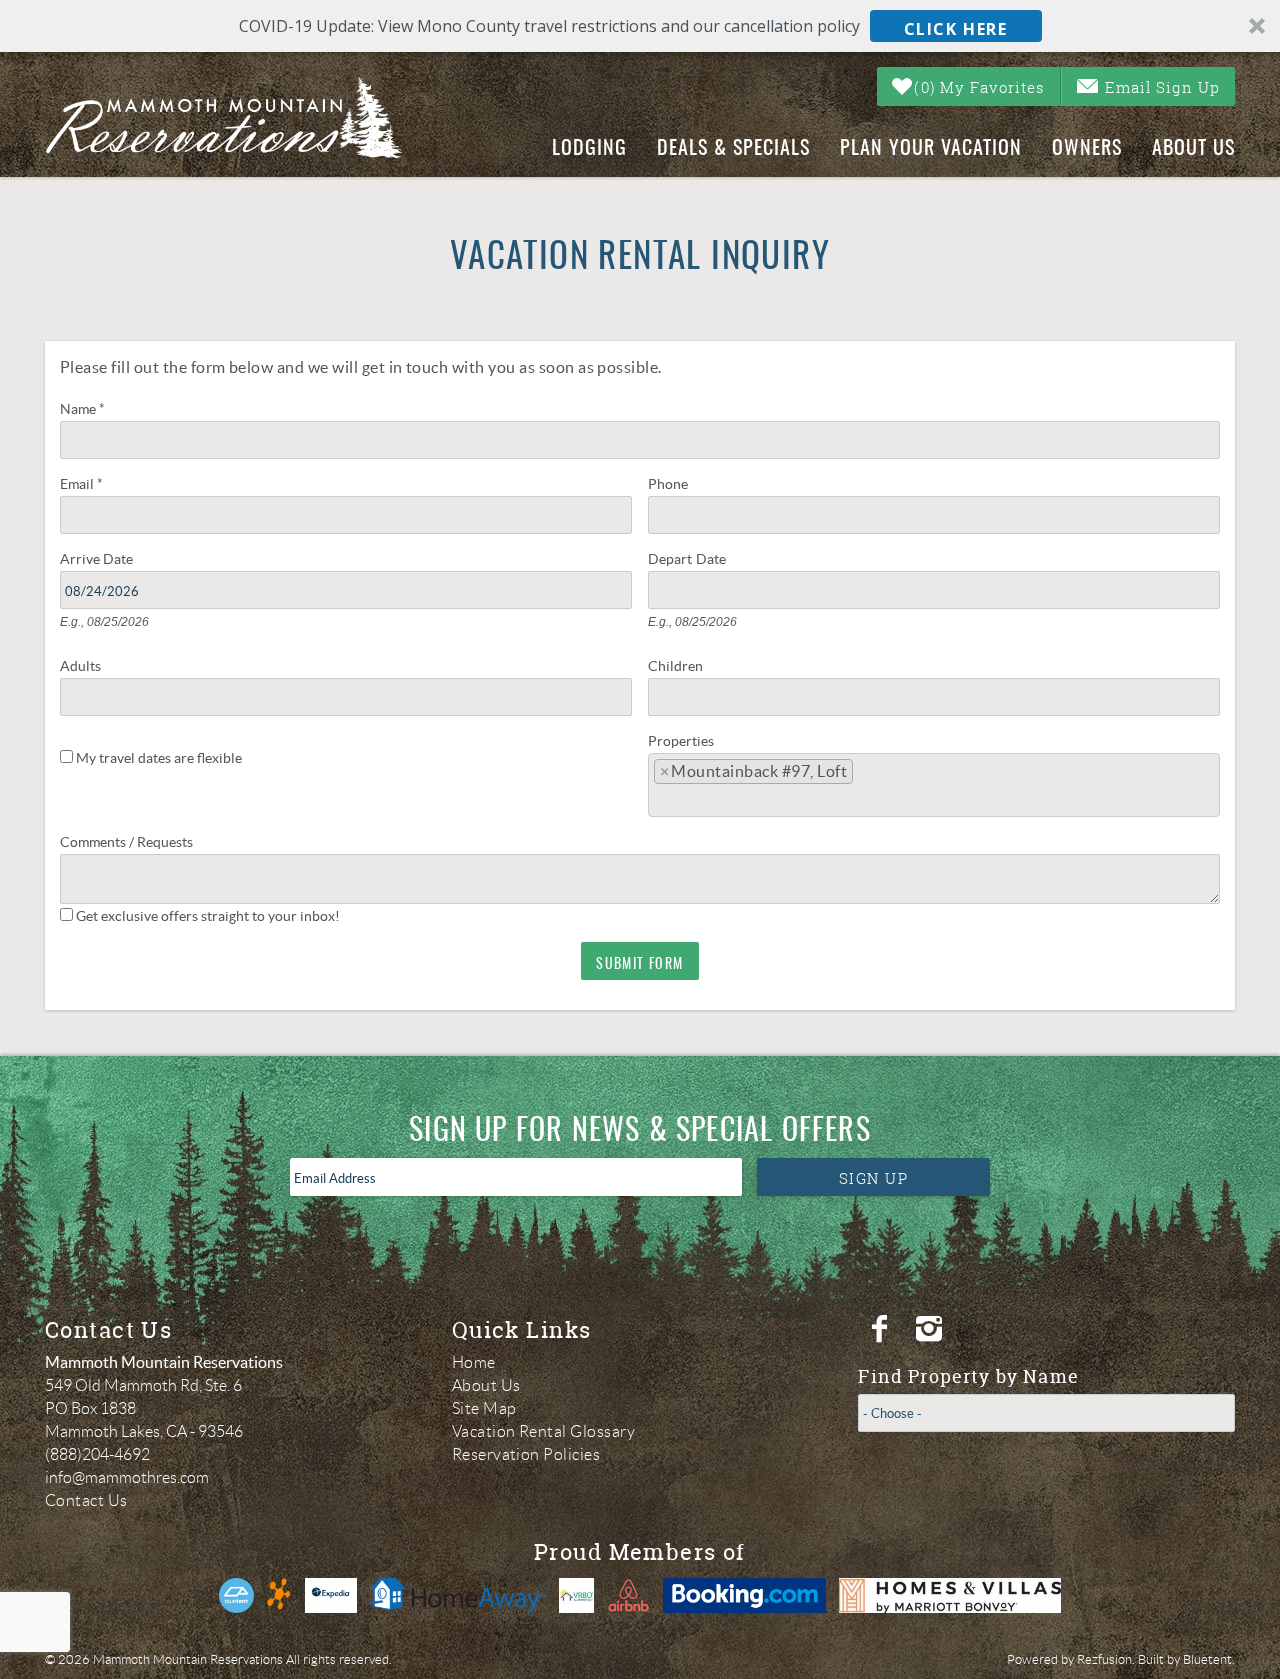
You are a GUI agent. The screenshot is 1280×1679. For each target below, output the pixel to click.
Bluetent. (1209, 1659)
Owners (1087, 149)
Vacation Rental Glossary (544, 1431)
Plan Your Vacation (931, 149)
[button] (640, 26)
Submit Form (639, 965)
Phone (668, 482)
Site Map (484, 1408)
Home (474, 1362)
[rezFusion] (279, 1595)
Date (118, 557)
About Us (1193, 149)
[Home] (241, 118)
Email (81, 482)
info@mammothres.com (127, 1477)
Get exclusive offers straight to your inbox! (208, 916)
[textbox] (866, 776)
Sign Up (874, 1178)
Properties (681, 739)
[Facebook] (882, 1329)
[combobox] (934, 785)
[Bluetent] (236, 1595)
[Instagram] (931, 1329)
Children (675, 664)
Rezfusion (1104, 1659)
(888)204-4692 (97, 1454)
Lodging (589, 149)
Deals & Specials (733, 149)
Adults (80, 664)
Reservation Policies (526, 1454)
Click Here (956, 29)
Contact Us (86, 1500)
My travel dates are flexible (159, 758)
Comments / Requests (126, 840)
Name (82, 407)
